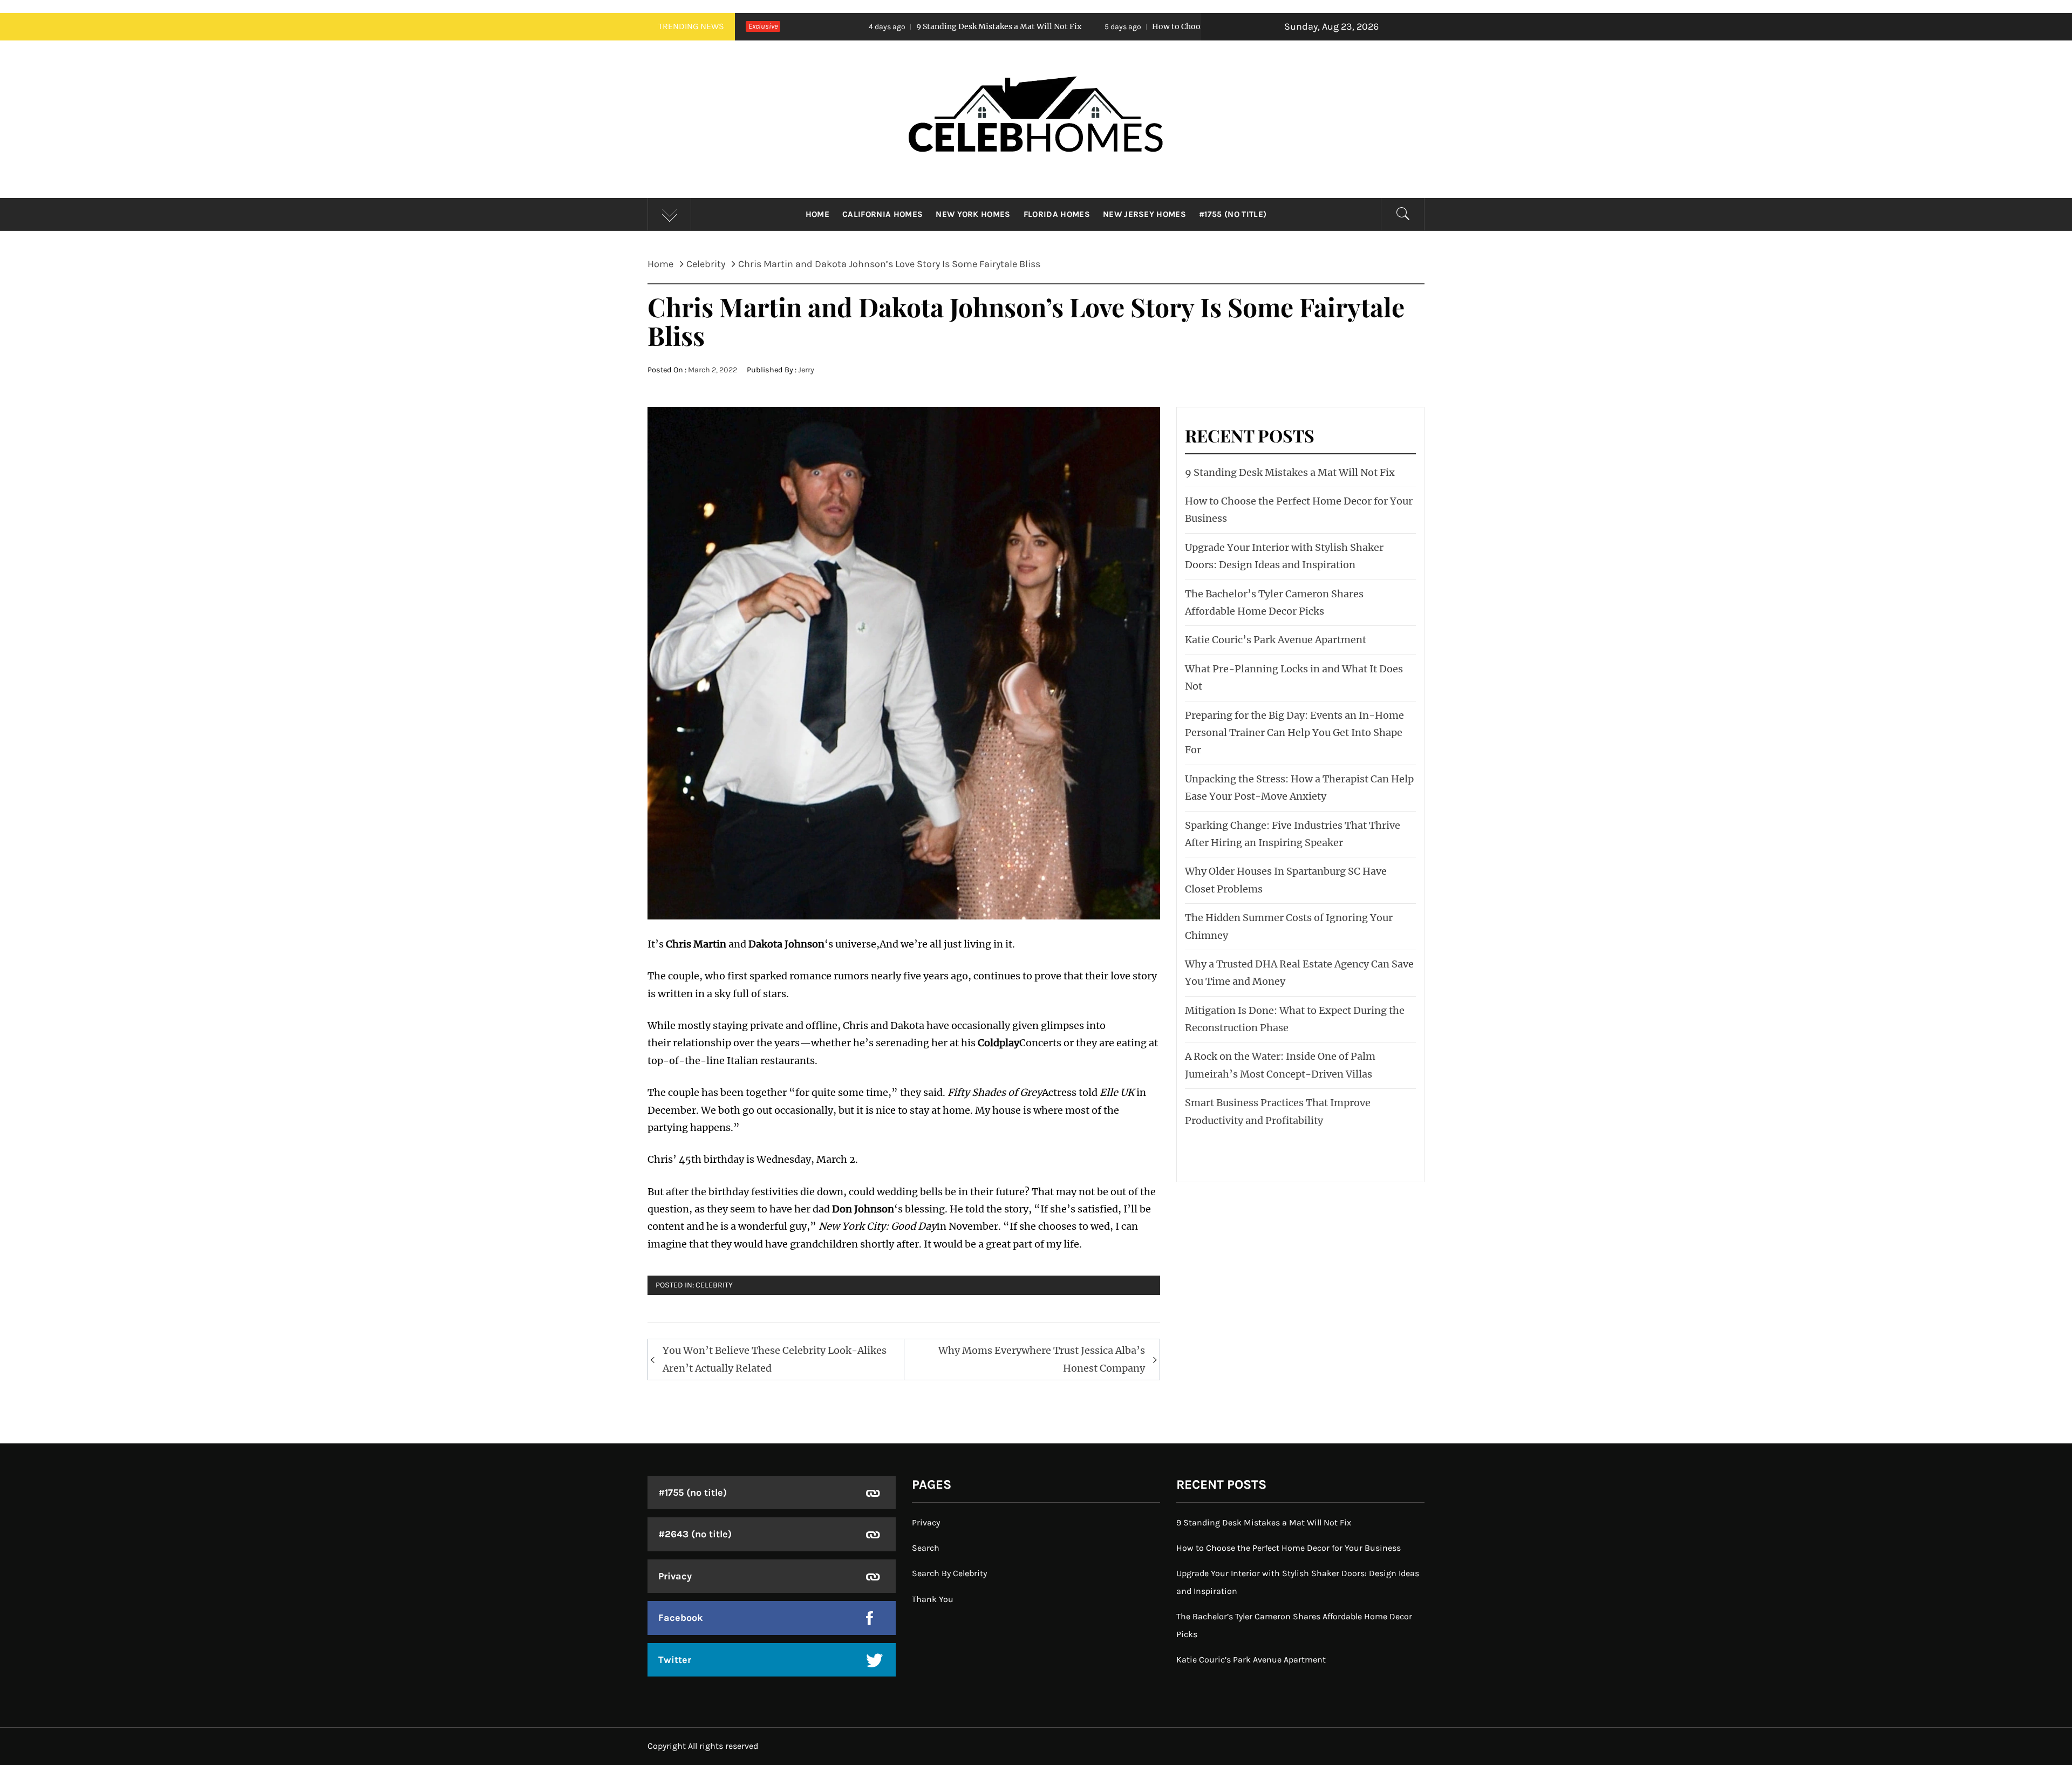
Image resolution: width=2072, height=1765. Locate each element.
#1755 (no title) (1233, 214)
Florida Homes (1057, 214)
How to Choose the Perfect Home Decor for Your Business (1102, 26)
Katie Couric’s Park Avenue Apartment (1276, 640)
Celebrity (714, 1285)
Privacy (675, 1576)
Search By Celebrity (949, 1573)
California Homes (882, 214)
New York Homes (973, 214)
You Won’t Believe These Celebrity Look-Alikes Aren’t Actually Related (775, 1359)
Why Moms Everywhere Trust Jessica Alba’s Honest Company (1042, 1359)
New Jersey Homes (1144, 214)
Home (817, 214)
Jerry (806, 370)
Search (926, 1548)
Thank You (933, 1599)
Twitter (675, 1660)
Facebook (681, 1618)
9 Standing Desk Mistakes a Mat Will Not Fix (841, 26)
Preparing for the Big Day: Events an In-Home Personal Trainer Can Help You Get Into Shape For (1294, 733)
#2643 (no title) (695, 1534)
